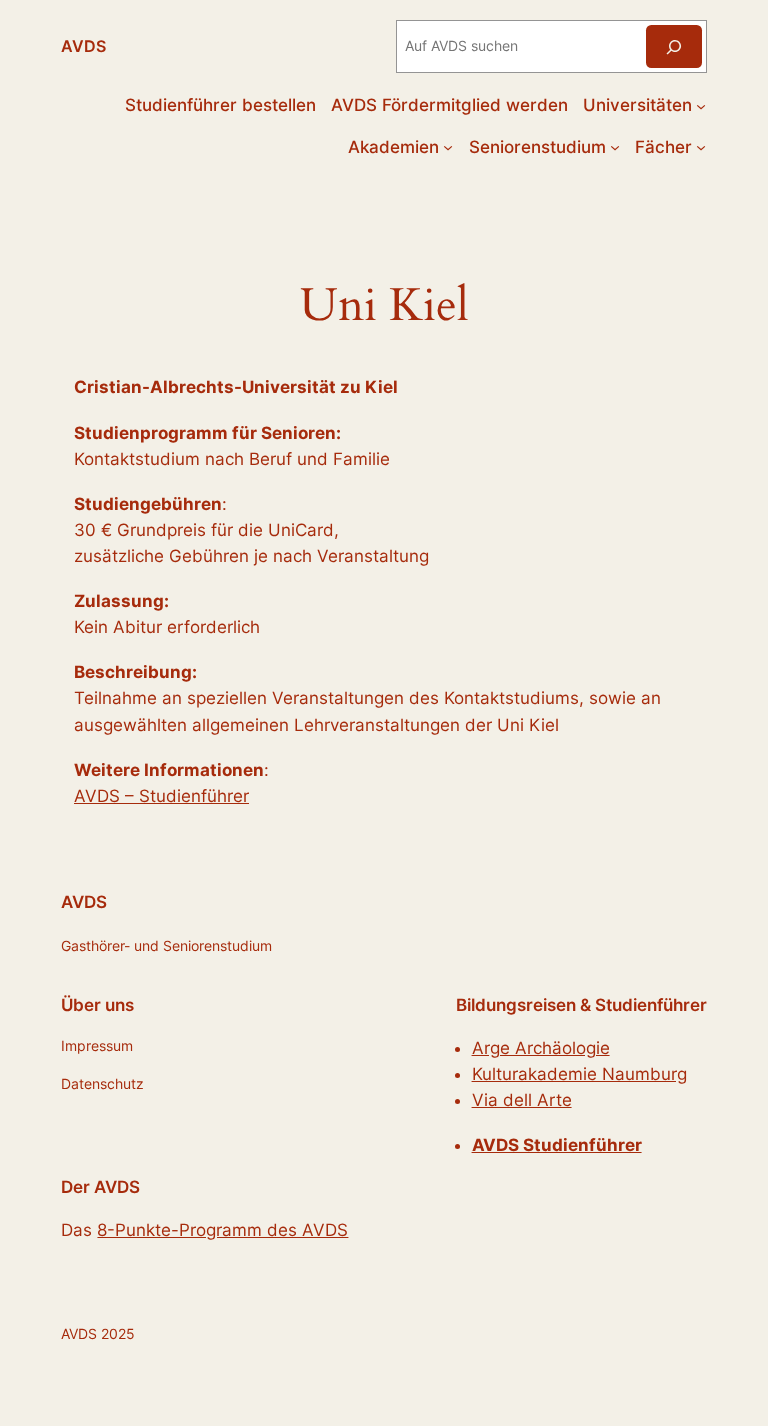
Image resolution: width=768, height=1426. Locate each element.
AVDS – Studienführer (161, 796)
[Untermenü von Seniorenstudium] (615, 147)
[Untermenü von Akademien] (448, 147)
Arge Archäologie (541, 1048)
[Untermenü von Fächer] (701, 147)
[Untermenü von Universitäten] (701, 105)
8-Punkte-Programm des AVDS (222, 1230)
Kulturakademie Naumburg (579, 1074)
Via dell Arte (522, 1100)
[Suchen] (674, 46)
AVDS (83, 46)
